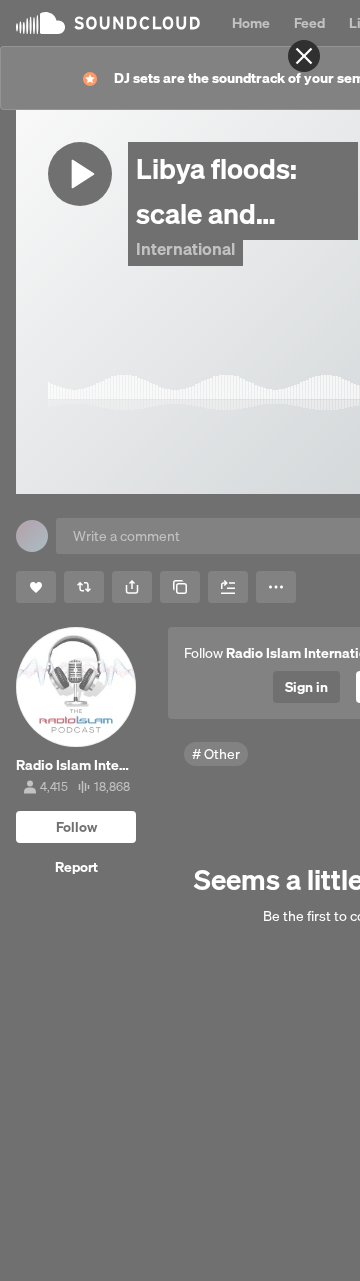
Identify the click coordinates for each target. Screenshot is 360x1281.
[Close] (304, 56)
